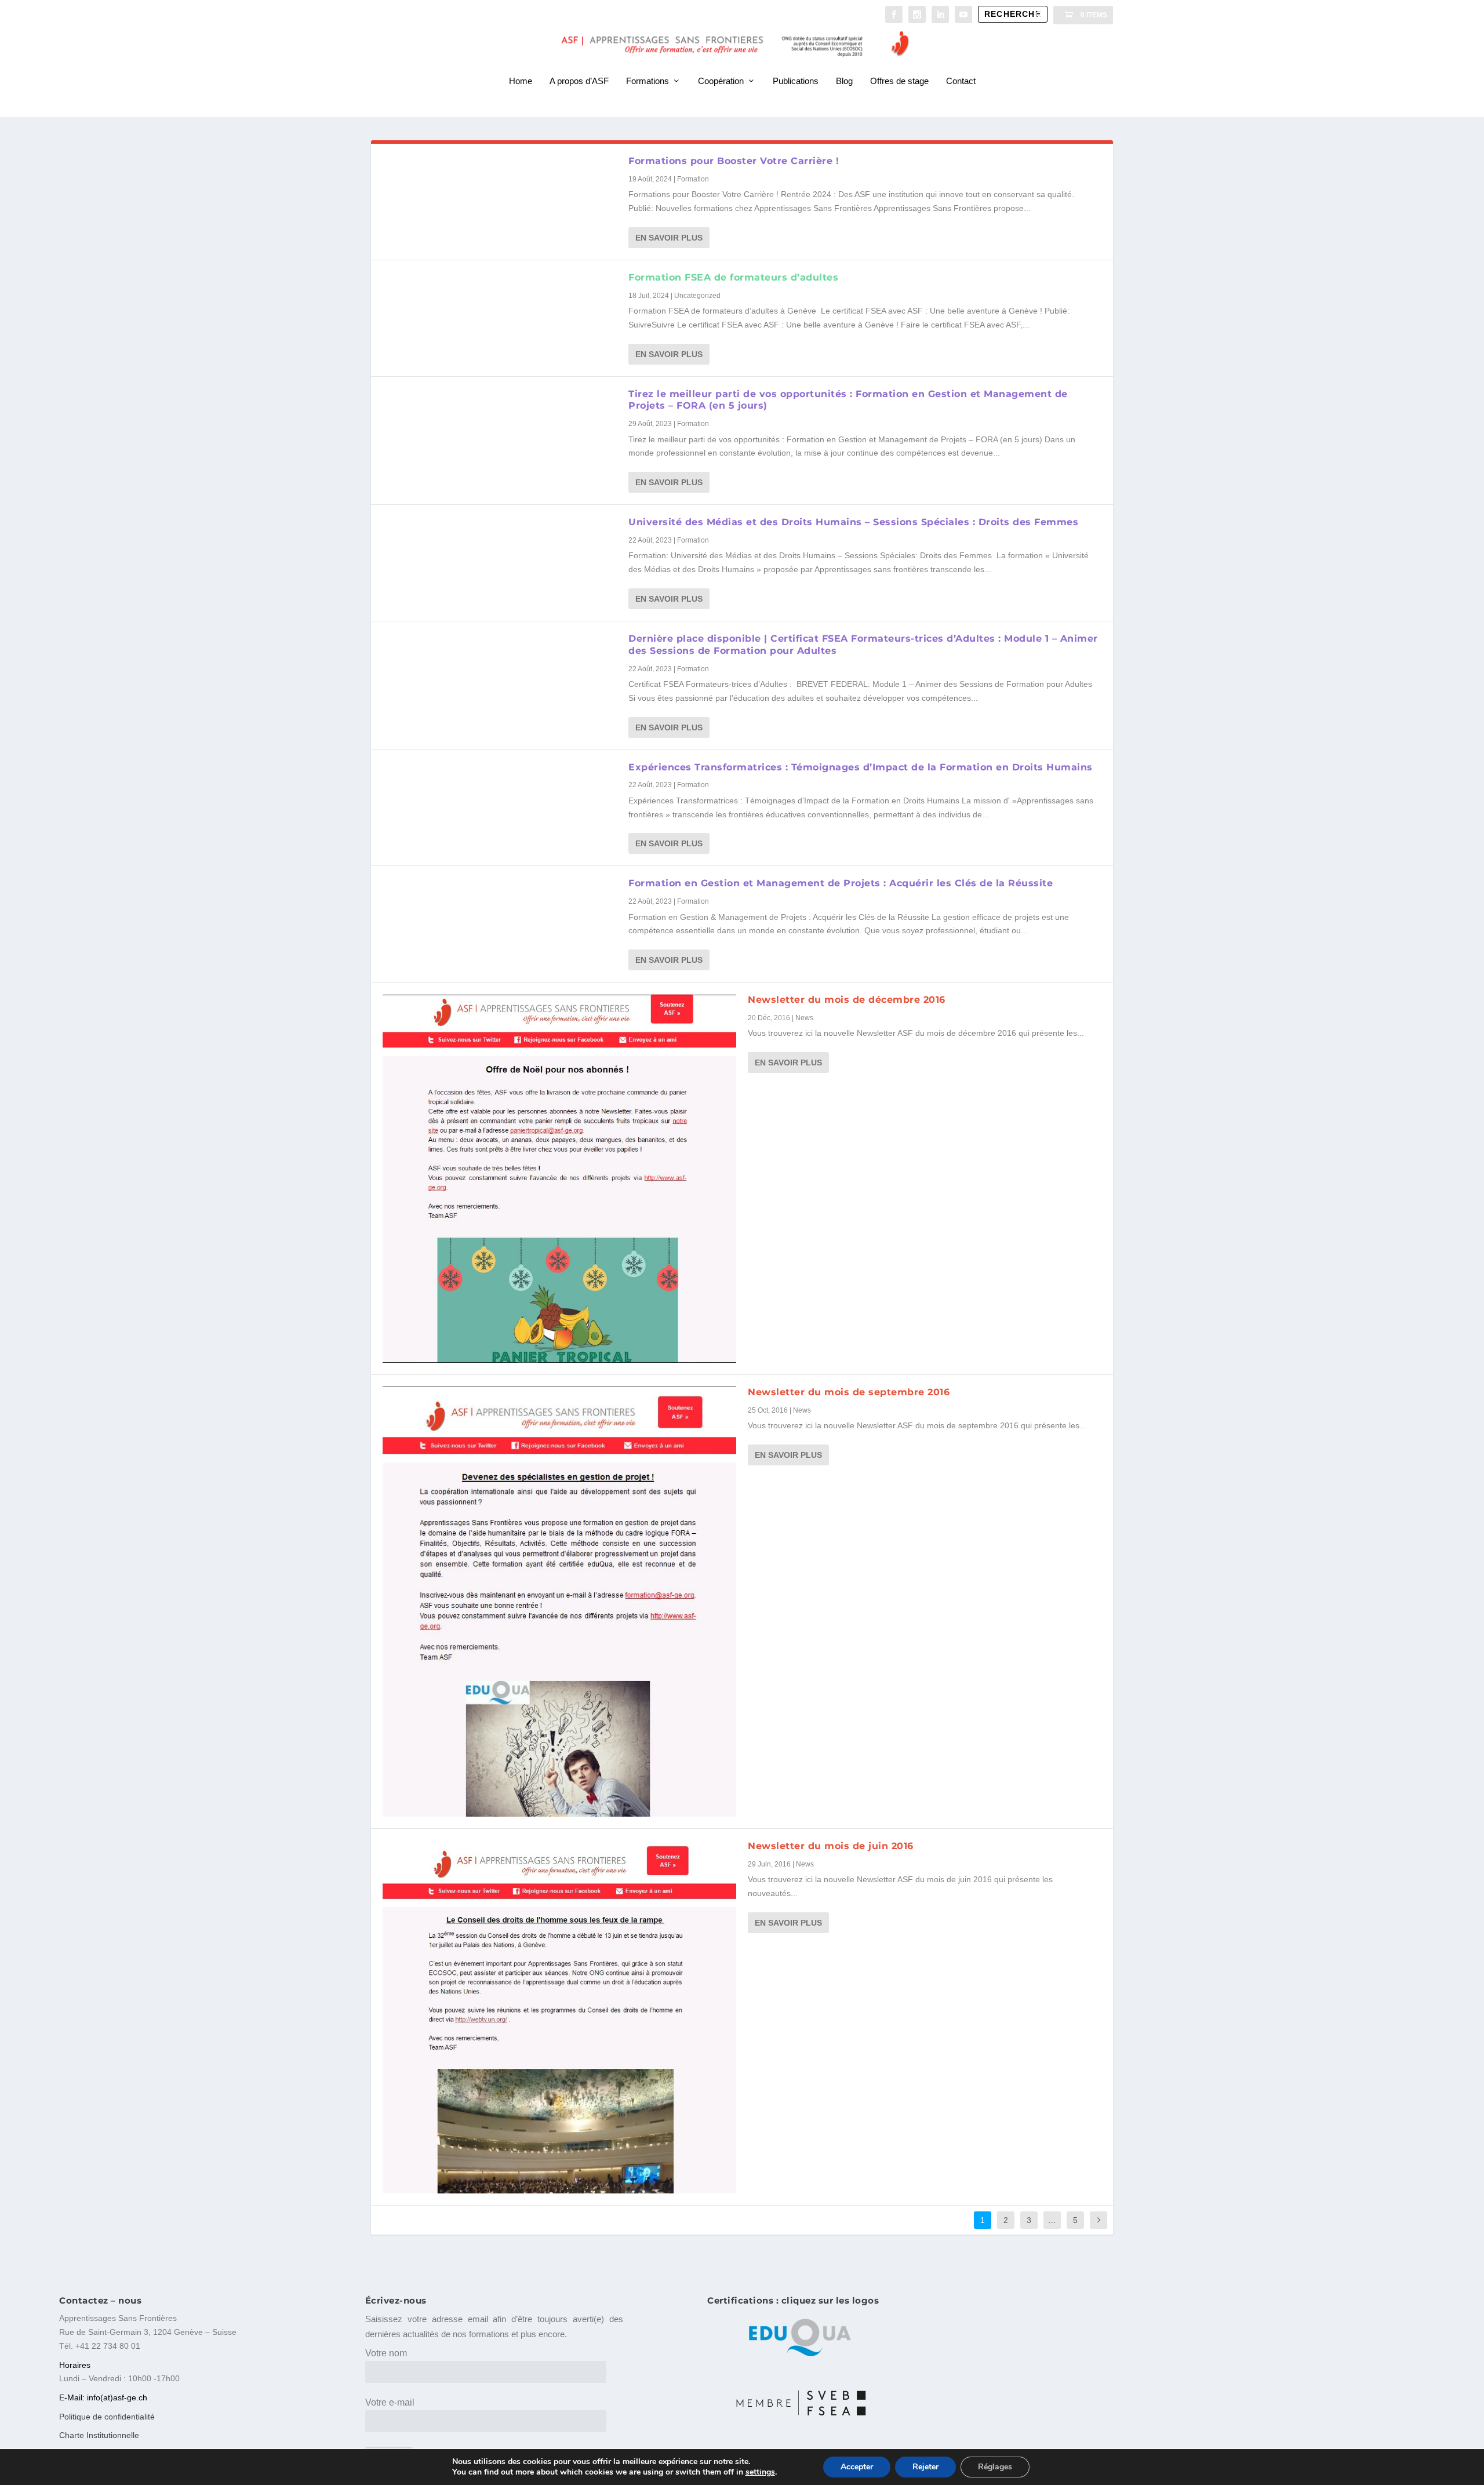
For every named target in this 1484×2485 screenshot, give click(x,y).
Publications (796, 81)
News (804, 1018)
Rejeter (925, 2467)
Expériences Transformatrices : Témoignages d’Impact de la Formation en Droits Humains (861, 767)
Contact (961, 81)
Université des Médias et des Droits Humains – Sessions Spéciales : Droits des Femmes (853, 522)
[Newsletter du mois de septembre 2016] (559, 1602)
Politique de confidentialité (107, 2417)
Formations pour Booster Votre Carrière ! (734, 161)
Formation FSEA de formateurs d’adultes (733, 277)
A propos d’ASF (579, 81)
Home (521, 81)
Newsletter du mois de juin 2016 (831, 1846)
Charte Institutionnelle (99, 2435)
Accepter (857, 2467)
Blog (844, 81)
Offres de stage (899, 81)
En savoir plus (669, 238)
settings (760, 2472)
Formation (693, 179)
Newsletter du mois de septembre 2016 (849, 1392)
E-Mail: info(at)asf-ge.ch (103, 2397)
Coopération (721, 81)
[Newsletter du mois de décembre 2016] (559, 1178)
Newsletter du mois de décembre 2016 (847, 1000)
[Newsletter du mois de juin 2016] (559, 2017)
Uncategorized (697, 296)
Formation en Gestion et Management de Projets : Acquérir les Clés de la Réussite (841, 883)
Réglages (995, 2467)
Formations (648, 81)
